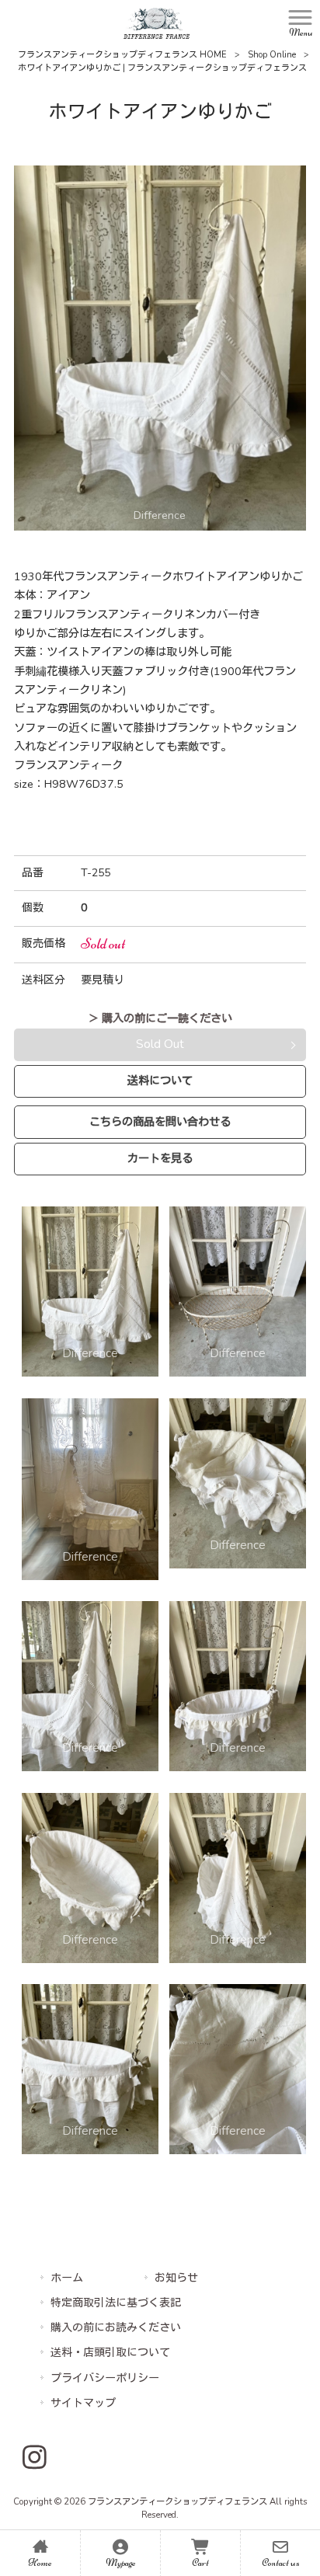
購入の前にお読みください (116, 2328)
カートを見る (160, 1158)
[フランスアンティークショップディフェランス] (157, 23)
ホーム (67, 2278)
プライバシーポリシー (105, 2378)
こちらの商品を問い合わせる (160, 1122)
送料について (160, 1081)
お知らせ (176, 2278)
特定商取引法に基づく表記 (116, 2303)
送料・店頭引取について (110, 2353)
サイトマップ (83, 2403)
